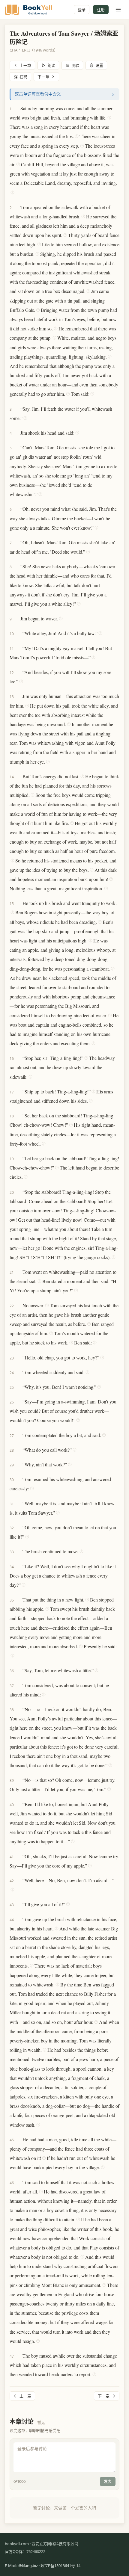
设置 (99, 65)
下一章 (43, 77)
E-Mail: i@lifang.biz (21, 2566)
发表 (108, 2481)
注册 (101, 10)
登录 (82, 10)
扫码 (23, 77)
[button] (18, 108)
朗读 (51, 65)
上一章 (25, 65)
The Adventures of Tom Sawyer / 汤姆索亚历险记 (64, 38)
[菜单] (118, 10)
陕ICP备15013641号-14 (60, 2566)
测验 (75, 65)
